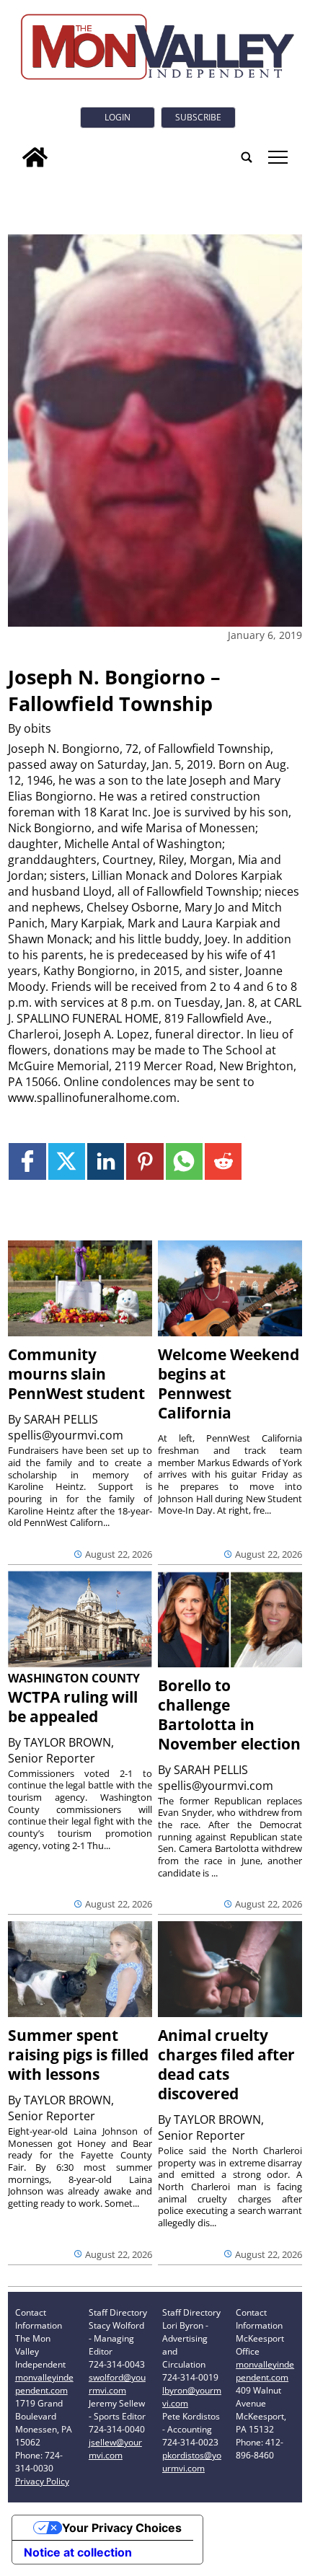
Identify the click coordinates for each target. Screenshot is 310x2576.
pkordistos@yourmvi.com (192, 2462)
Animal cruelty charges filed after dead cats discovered (226, 2064)
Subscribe (198, 117)
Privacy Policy (42, 2481)
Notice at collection (78, 2552)
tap (277, 157)
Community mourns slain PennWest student (76, 1374)
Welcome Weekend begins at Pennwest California (229, 1384)
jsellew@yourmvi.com (115, 2449)
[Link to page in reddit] (223, 1161)
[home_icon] (35, 157)
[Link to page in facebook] (27, 1161)
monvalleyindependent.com (44, 2384)
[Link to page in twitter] (67, 1161)
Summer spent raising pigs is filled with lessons (78, 2055)
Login (118, 117)
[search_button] (247, 157)
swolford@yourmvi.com (117, 2384)
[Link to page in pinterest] (145, 1161)
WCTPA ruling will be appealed (73, 1707)
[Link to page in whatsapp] (184, 1161)
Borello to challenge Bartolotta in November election (229, 1715)
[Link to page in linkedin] (106, 1161)
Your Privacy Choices (122, 2528)
